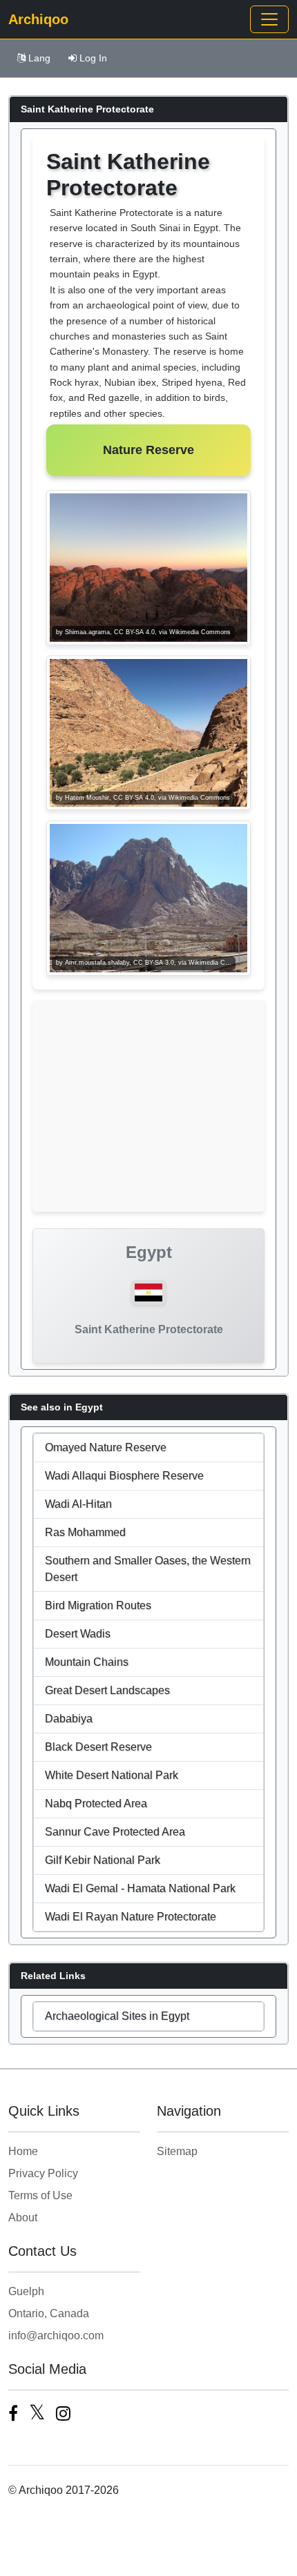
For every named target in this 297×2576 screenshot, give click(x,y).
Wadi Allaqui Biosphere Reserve (124, 1476)
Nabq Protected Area (96, 1803)
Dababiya (69, 1719)
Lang (39, 58)
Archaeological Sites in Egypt (117, 2016)
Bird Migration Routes (98, 1605)
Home (23, 2151)
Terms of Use (40, 2195)
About (23, 2218)
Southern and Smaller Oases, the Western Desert (148, 1569)
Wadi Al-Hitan (78, 1504)
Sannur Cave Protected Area (115, 1832)
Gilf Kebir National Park (103, 1860)
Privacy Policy (43, 2173)
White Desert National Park (112, 1775)
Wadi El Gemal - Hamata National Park (140, 1888)
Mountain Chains (87, 1662)
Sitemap (177, 2151)
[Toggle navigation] (269, 19)
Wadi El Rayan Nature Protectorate (131, 1917)
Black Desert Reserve (98, 1747)
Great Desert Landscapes (107, 1690)
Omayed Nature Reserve (106, 1447)
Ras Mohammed (85, 1532)
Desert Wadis (78, 1634)
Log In (93, 58)
